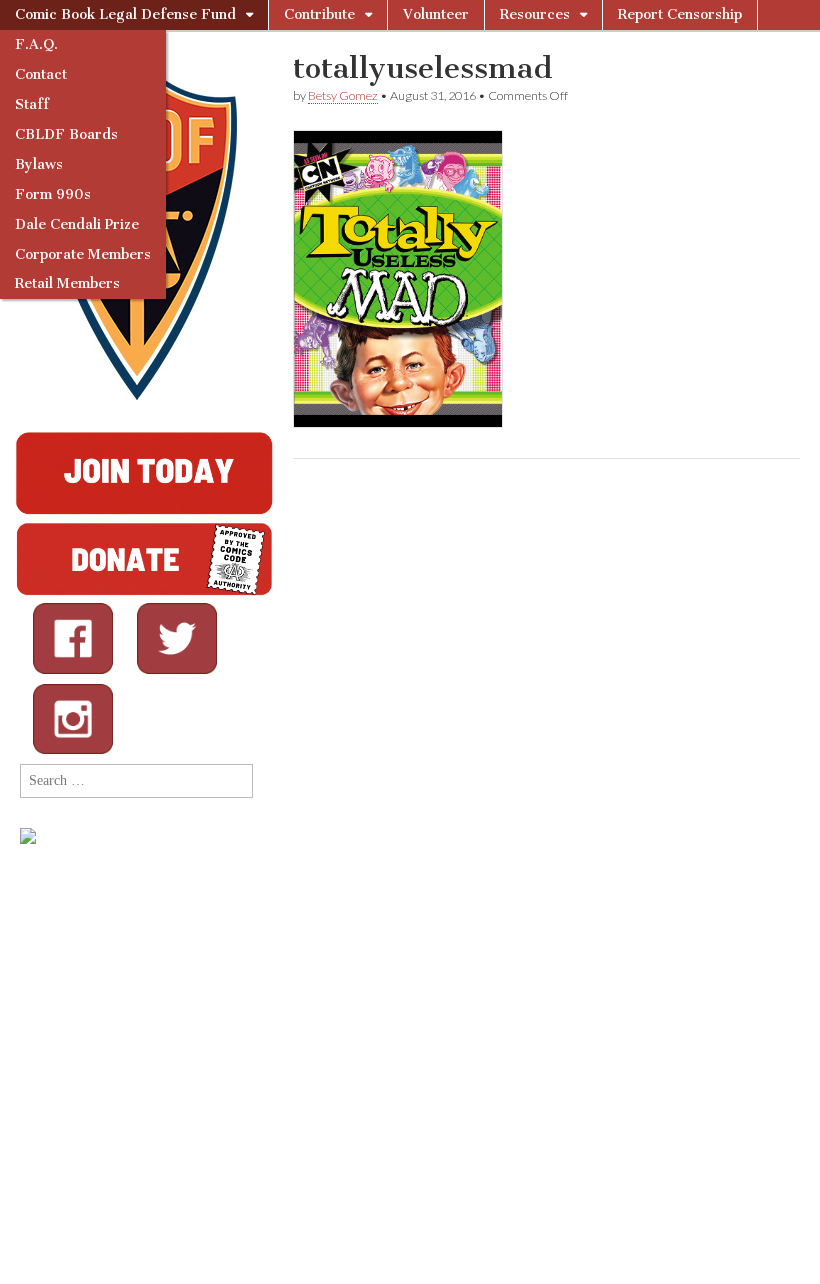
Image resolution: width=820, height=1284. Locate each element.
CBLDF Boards (66, 134)
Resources (535, 14)
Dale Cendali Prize (77, 224)
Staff (32, 104)
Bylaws (39, 164)
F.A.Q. (36, 44)
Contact (41, 74)
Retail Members (67, 283)
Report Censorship (680, 14)
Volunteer (436, 14)
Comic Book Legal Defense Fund (125, 14)
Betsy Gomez (343, 95)
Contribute (319, 14)
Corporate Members (83, 254)
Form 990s (53, 194)
